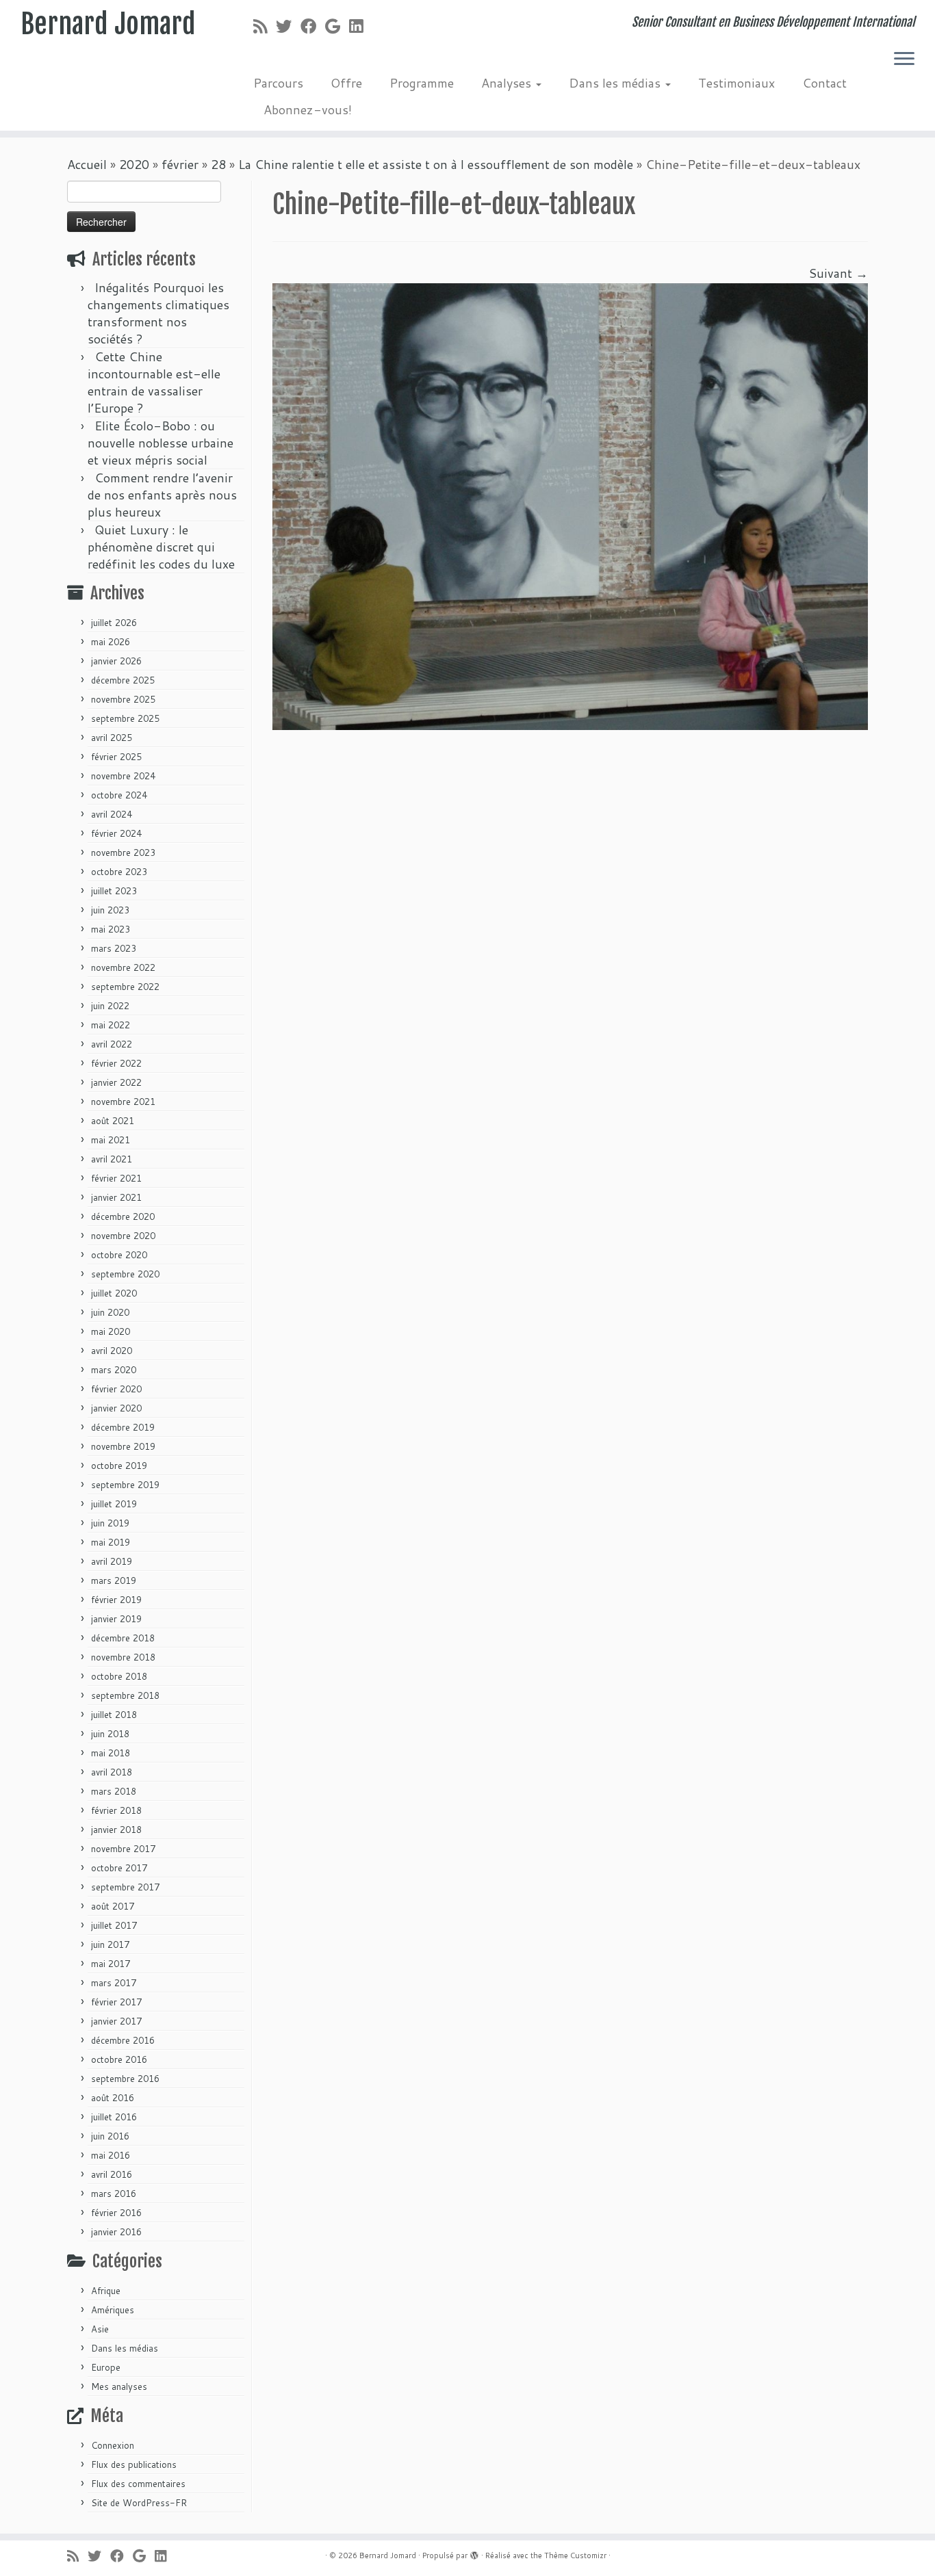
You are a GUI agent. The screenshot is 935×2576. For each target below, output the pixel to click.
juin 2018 (110, 1734)
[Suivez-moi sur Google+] (337, 26)
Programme (422, 83)
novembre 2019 (123, 1446)
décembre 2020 (123, 1217)
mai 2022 (111, 1025)
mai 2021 (111, 1140)
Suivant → (838, 273)
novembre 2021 (123, 1102)
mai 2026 (111, 642)
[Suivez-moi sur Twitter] (288, 26)
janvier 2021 (116, 1197)
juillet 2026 (114, 623)
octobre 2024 (119, 795)
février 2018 (116, 1810)
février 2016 (116, 2213)
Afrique (106, 2291)
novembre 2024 (123, 776)
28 (218, 164)
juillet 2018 (114, 1715)
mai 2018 (111, 1753)
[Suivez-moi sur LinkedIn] (360, 26)
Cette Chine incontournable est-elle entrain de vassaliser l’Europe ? (154, 382)
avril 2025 (112, 738)
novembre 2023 (123, 853)
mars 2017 (114, 1983)
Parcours (278, 83)
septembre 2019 (125, 1485)
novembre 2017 (123, 1849)
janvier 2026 (116, 661)
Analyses (508, 83)
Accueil (87, 164)
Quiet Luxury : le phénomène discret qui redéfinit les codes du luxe (161, 547)
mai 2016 (111, 2155)
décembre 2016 (123, 2040)
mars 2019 (114, 1580)
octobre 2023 (119, 872)
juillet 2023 (114, 891)
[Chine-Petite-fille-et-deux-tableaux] (570, 505)
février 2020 (116, 1389)
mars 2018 (114, 1791)
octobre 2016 (119, 2059)
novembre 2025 (123, 699)
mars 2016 (114, 2194)
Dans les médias (616, 83)
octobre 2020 (119, 1255)
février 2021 (116, 1178)
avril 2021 (112, 1159)
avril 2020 (112, 1351)
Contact (824, 83)
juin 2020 (110, 1312)
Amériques (113, 2310)
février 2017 (116, 2002)
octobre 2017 (119, 1868)
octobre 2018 (119, 1676)
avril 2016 (112, 2174)
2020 (134, 164)
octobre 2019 (119, 1466)
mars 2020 (114, 1370)
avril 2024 (112, 814)
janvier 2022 (116, 1082)
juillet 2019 (114, 1504)
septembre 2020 (125, 1274)
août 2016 (113, 2098)
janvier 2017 (116, 2021)
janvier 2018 (116, 1830)
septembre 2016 (125, 2079)
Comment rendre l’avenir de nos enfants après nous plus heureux (162, 495)
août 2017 (113, 1906)
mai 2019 (111, 1542)
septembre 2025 (125, 718)
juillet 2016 (114, 2117)
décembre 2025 (123, 680)
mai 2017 (111, 1964)
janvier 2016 (116, 2232)
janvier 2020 (116, 1408)
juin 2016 (110, 2136)
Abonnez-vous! (308, 109)
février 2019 (116, 1600)
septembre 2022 (125, 987)
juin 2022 (110, 1006)
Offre (346, 83)
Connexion (113, 2445)
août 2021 (113, 1121)
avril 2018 (112, 1772)
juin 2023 (110, 910)
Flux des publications (134, 2464)
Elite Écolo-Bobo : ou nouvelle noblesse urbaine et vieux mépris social (161, 443)
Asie (100, 2329)
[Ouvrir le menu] (904, 60)
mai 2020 (111, 1331)
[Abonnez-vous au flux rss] (265, 26)
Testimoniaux (737, 83)
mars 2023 (114, 948)
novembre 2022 (123, 967)
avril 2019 (112, 1561)
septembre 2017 (125, 1887)
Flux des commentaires (138, 2484)
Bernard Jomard (108, 24)
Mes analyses (119, 2386)
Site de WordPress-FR (139, 2503)
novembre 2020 (123, 1236)
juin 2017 (110, 1944)
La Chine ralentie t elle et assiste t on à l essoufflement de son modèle (436, 164)
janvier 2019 (116, 1619)
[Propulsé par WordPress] (474, 2553)
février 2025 (116, 757)
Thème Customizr (575, 2555)
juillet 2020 (114, 1293)
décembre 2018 (123, 1638)
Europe (106, 2367)
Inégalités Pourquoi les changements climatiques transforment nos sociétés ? (158, 313)
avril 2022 (112, 1044)
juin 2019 (110, 1523)
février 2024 (116, 833)
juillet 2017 (114, 1925)
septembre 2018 (125, 1695)
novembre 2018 (123, 1657)
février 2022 (116, 1063)
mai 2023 (111, 929)
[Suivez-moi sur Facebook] (313, 26)
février (180, 164)
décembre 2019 (123, 1427)
